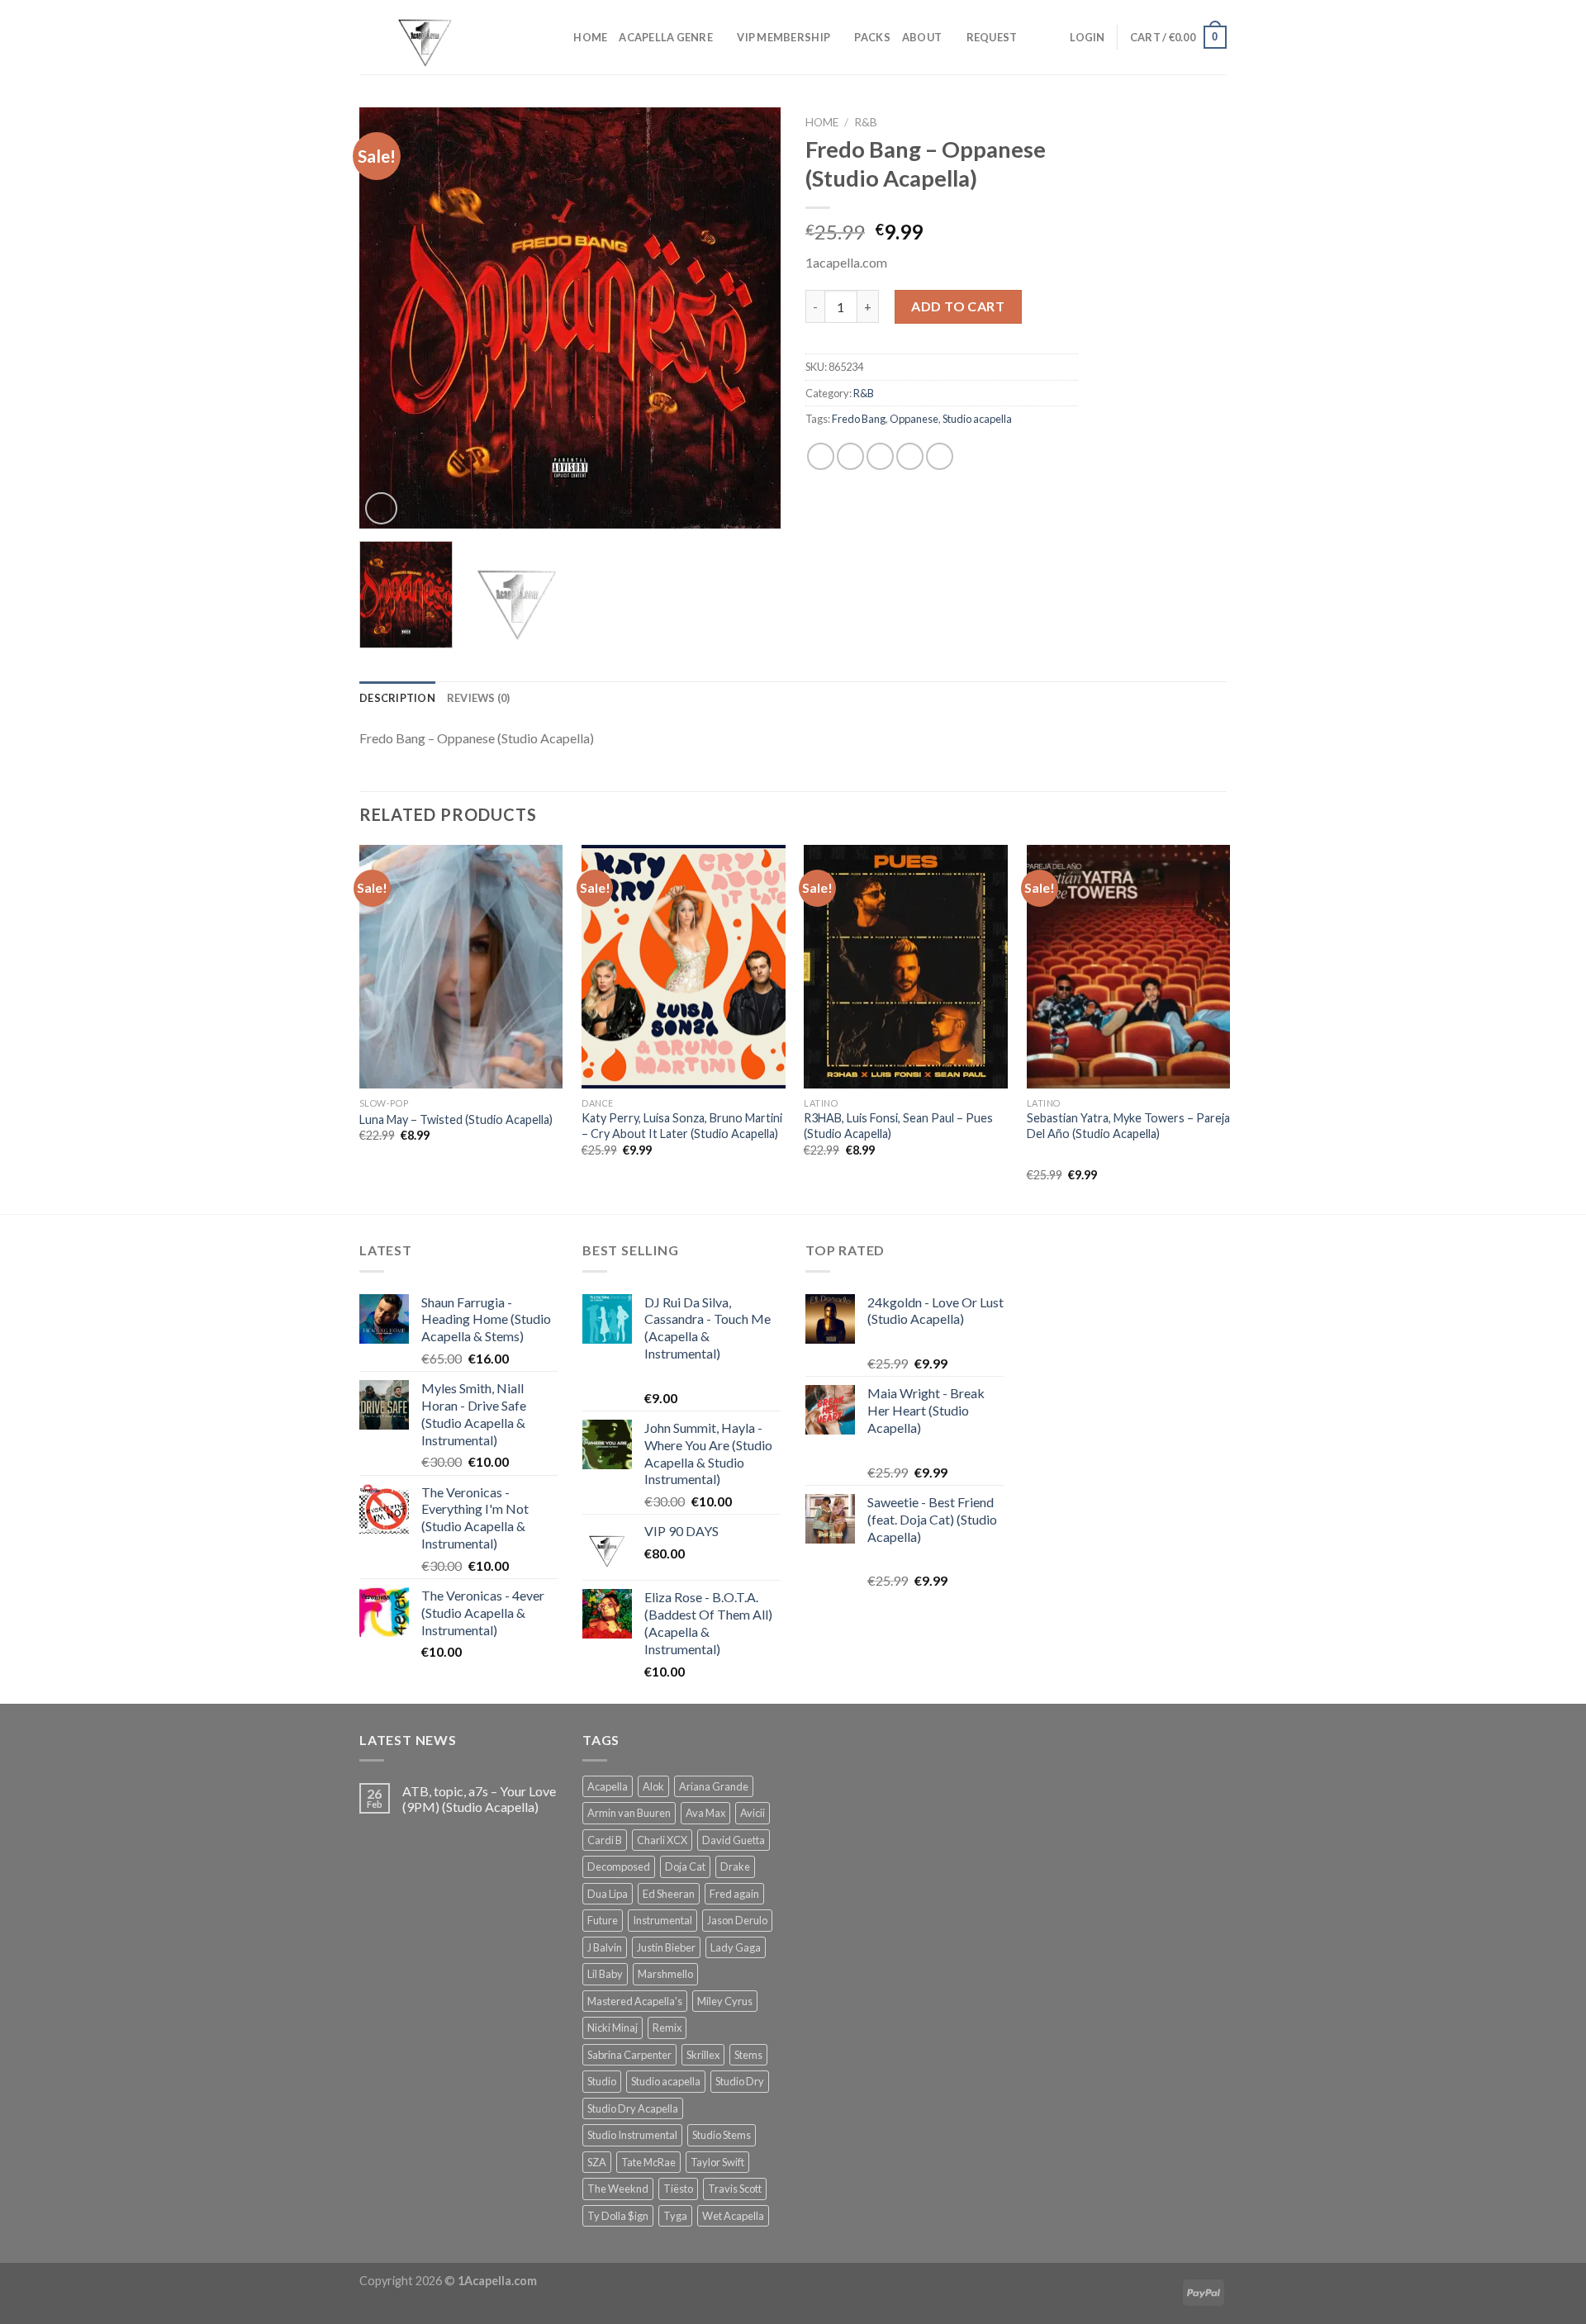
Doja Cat (685, 1866)
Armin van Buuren (629, 1813)
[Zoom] (381, 508)
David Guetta (734, 1840)
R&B (866, 122)
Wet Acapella (733, 2216)
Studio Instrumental (632, 2135)
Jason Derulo (737, 1920)
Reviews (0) (479, 698)
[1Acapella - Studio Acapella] (442, 37)
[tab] (397, 698)
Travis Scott (735, 2189)
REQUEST (992, 37)
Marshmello (665, 1974)
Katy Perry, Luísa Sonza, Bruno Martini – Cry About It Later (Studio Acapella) (682, 1126)
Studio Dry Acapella (633, 2108)
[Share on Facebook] (821, 456)
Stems (748, 2055)
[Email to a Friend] (880, 456)
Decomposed (619, 1866)
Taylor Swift (717, 2162)
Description (397, 698)
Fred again (734, 1894)
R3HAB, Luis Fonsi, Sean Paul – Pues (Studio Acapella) (898, 1126)
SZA (597, 2162)
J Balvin (605, 1947)
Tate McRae (648, 2162)
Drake (735, 1866)
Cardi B (605, 1840)
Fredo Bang (859, 419)
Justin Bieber (666, 1947)
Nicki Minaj (613, 2028)
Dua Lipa (608, 1894)
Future (603, 1920)
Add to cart (958, 306)
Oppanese (914, 419)
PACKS (872, 37)
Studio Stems (722, 2135)
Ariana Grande (714, 1786)
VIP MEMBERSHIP (784, 37)
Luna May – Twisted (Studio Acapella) (456, 1119)
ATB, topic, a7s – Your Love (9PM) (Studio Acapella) (479, 1799)
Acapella (608, 1786)
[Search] (556, 37)
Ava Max (705, 1813)
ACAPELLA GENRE (666, 37)
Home (822, 122)
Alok (653, 1786)
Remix (667, 2028)
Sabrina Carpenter (629, 2055)
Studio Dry (740, 2081)
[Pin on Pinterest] (910, 456)
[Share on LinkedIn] (940, 456)
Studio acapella (977, 419)
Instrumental (662, 1920)
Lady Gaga (736, 1947)
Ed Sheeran (669, 1894)
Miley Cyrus (725, 2001)
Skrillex (703, 2055)
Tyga (675, 2216)
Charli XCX (662, 1840)
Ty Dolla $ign (618, 2216)
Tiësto (678, 2189)
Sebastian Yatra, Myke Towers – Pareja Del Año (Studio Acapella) (1128, 1126)
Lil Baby (605, 1974)
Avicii (753, 1813)
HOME (590, 37)
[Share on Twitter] (850, 456)
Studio (602, 2081)
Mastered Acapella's (635, 2001)
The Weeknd (618, 2189)
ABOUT (922, 37)
